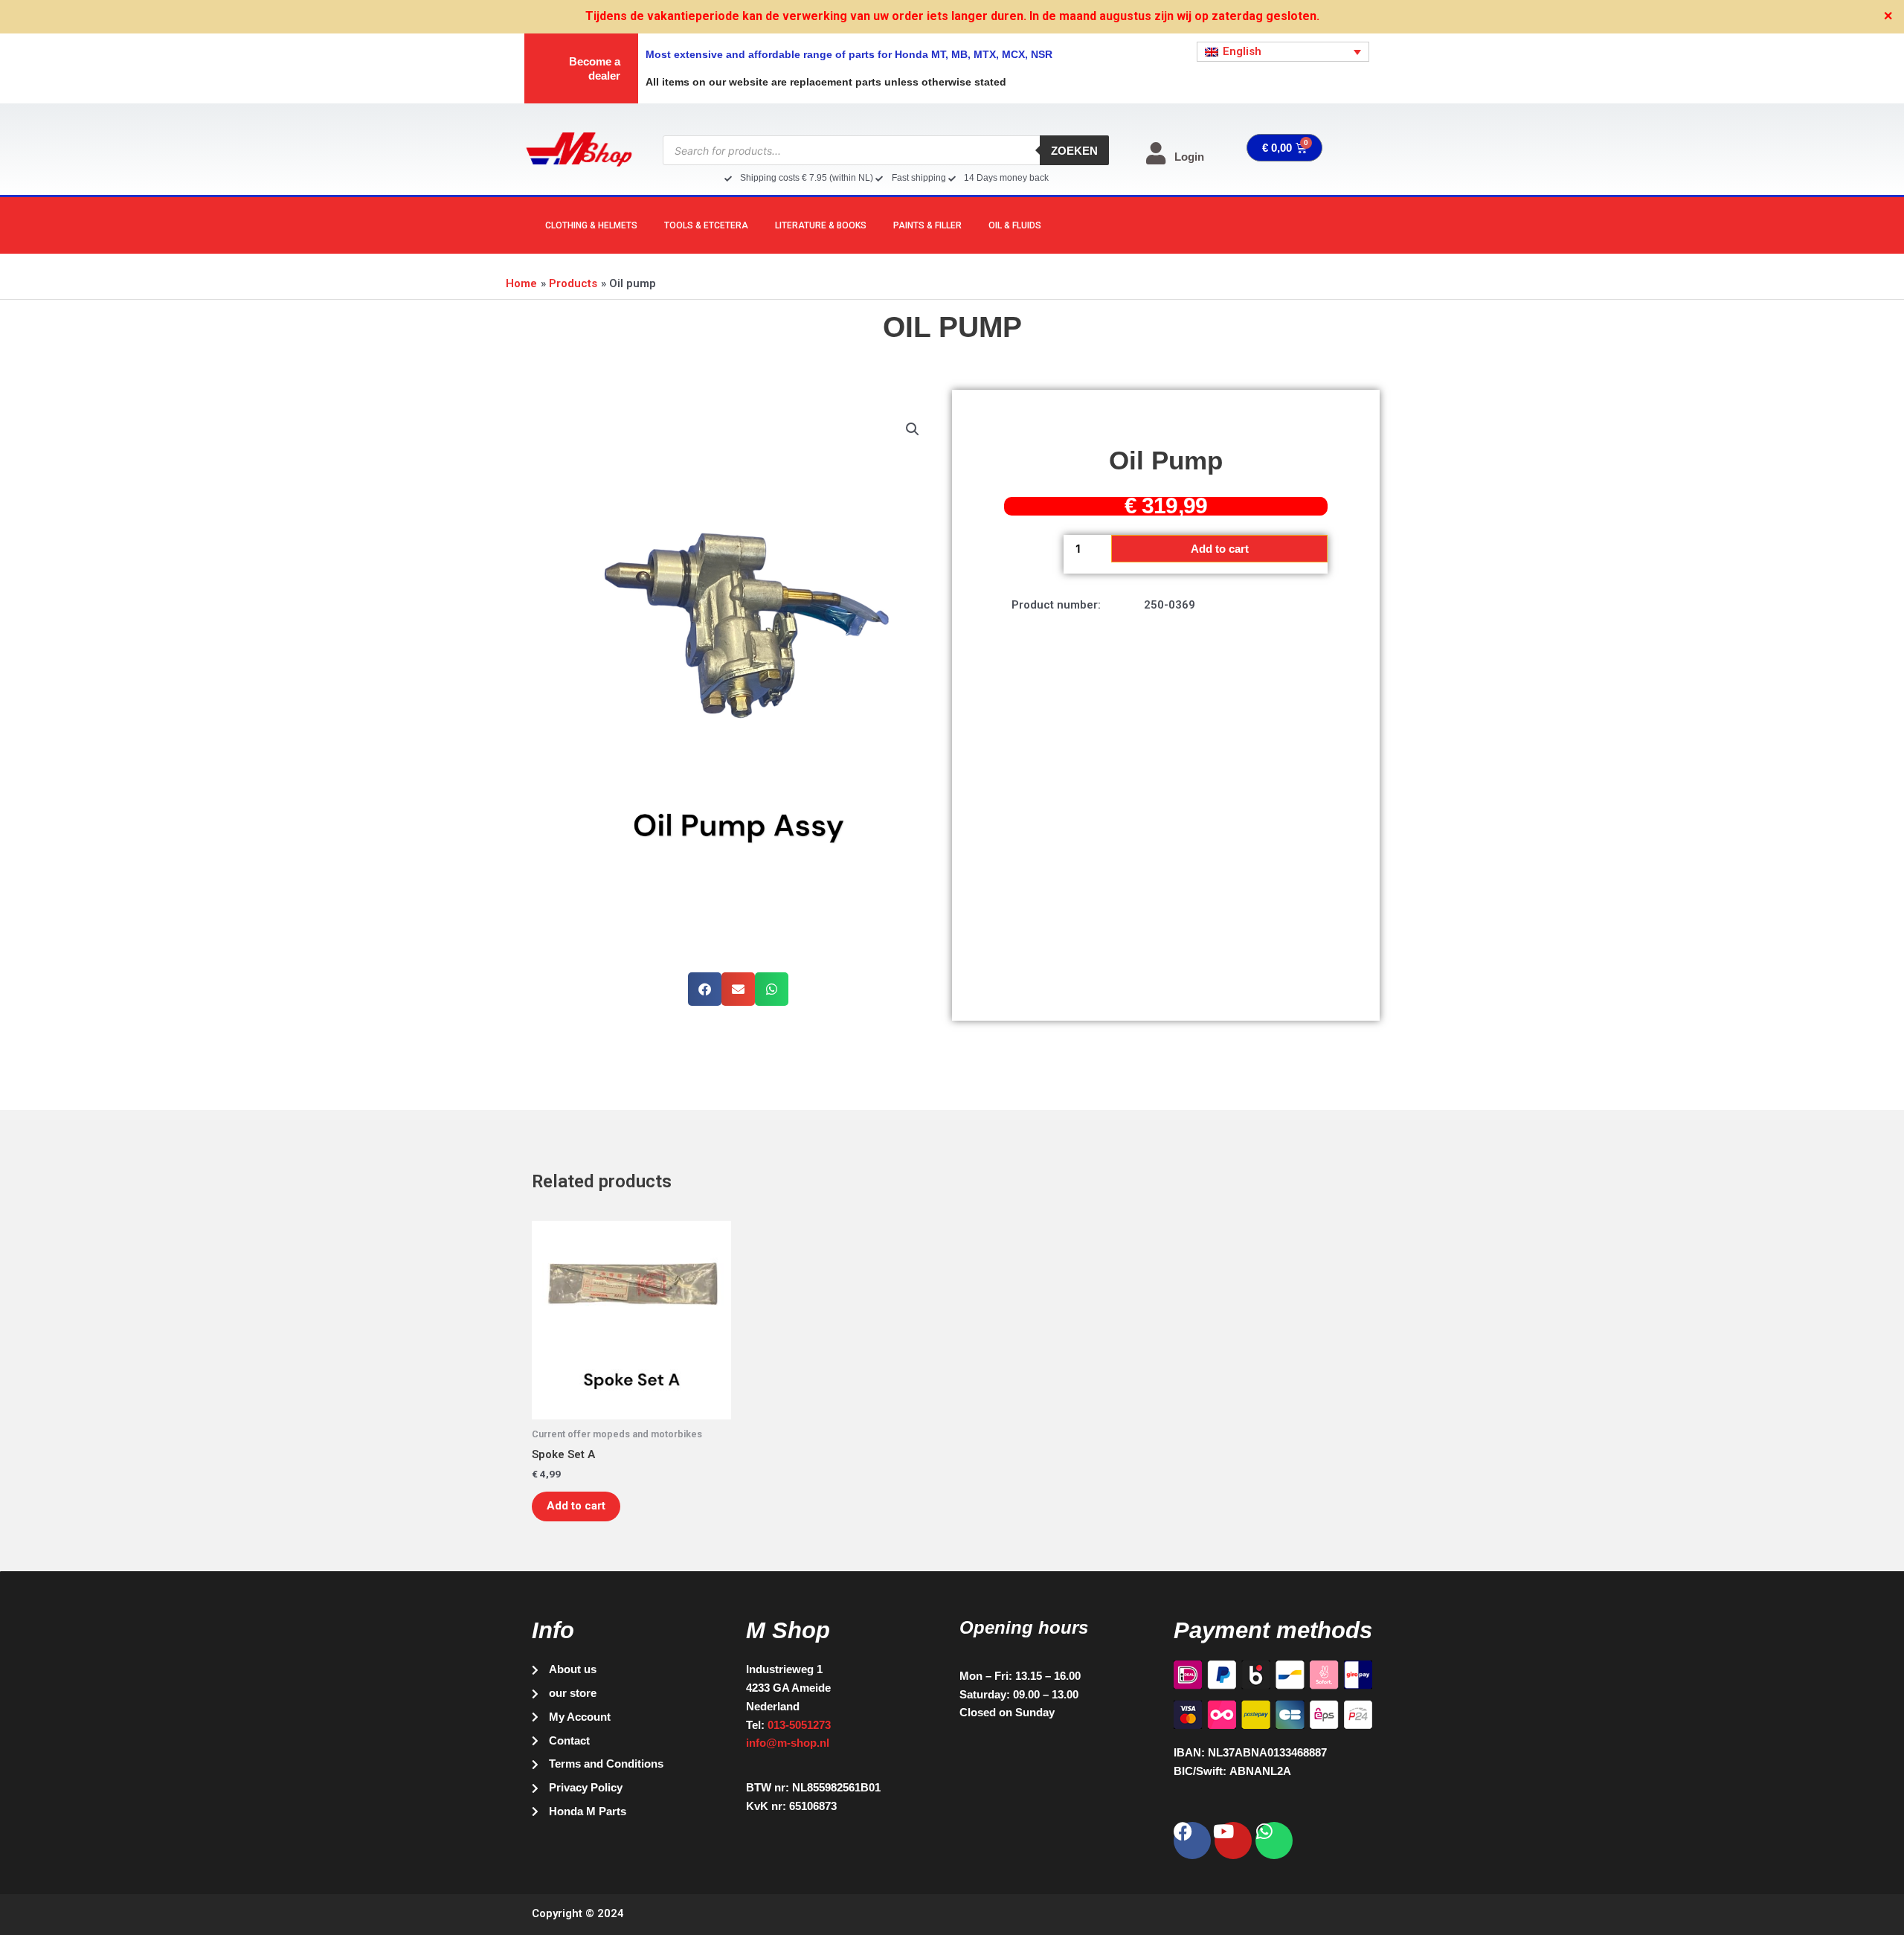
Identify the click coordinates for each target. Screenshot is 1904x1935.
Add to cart (1220, 549)
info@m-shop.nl (788, 1743)
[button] (913, 429)
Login (1189, 157)
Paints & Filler (927, 225)
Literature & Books (821, 225)
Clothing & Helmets (591, 225)
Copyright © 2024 (578, 1913)
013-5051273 (799, 1725)
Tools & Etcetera (706, 225)
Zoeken (1074, 151)
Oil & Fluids (1015, 225)
